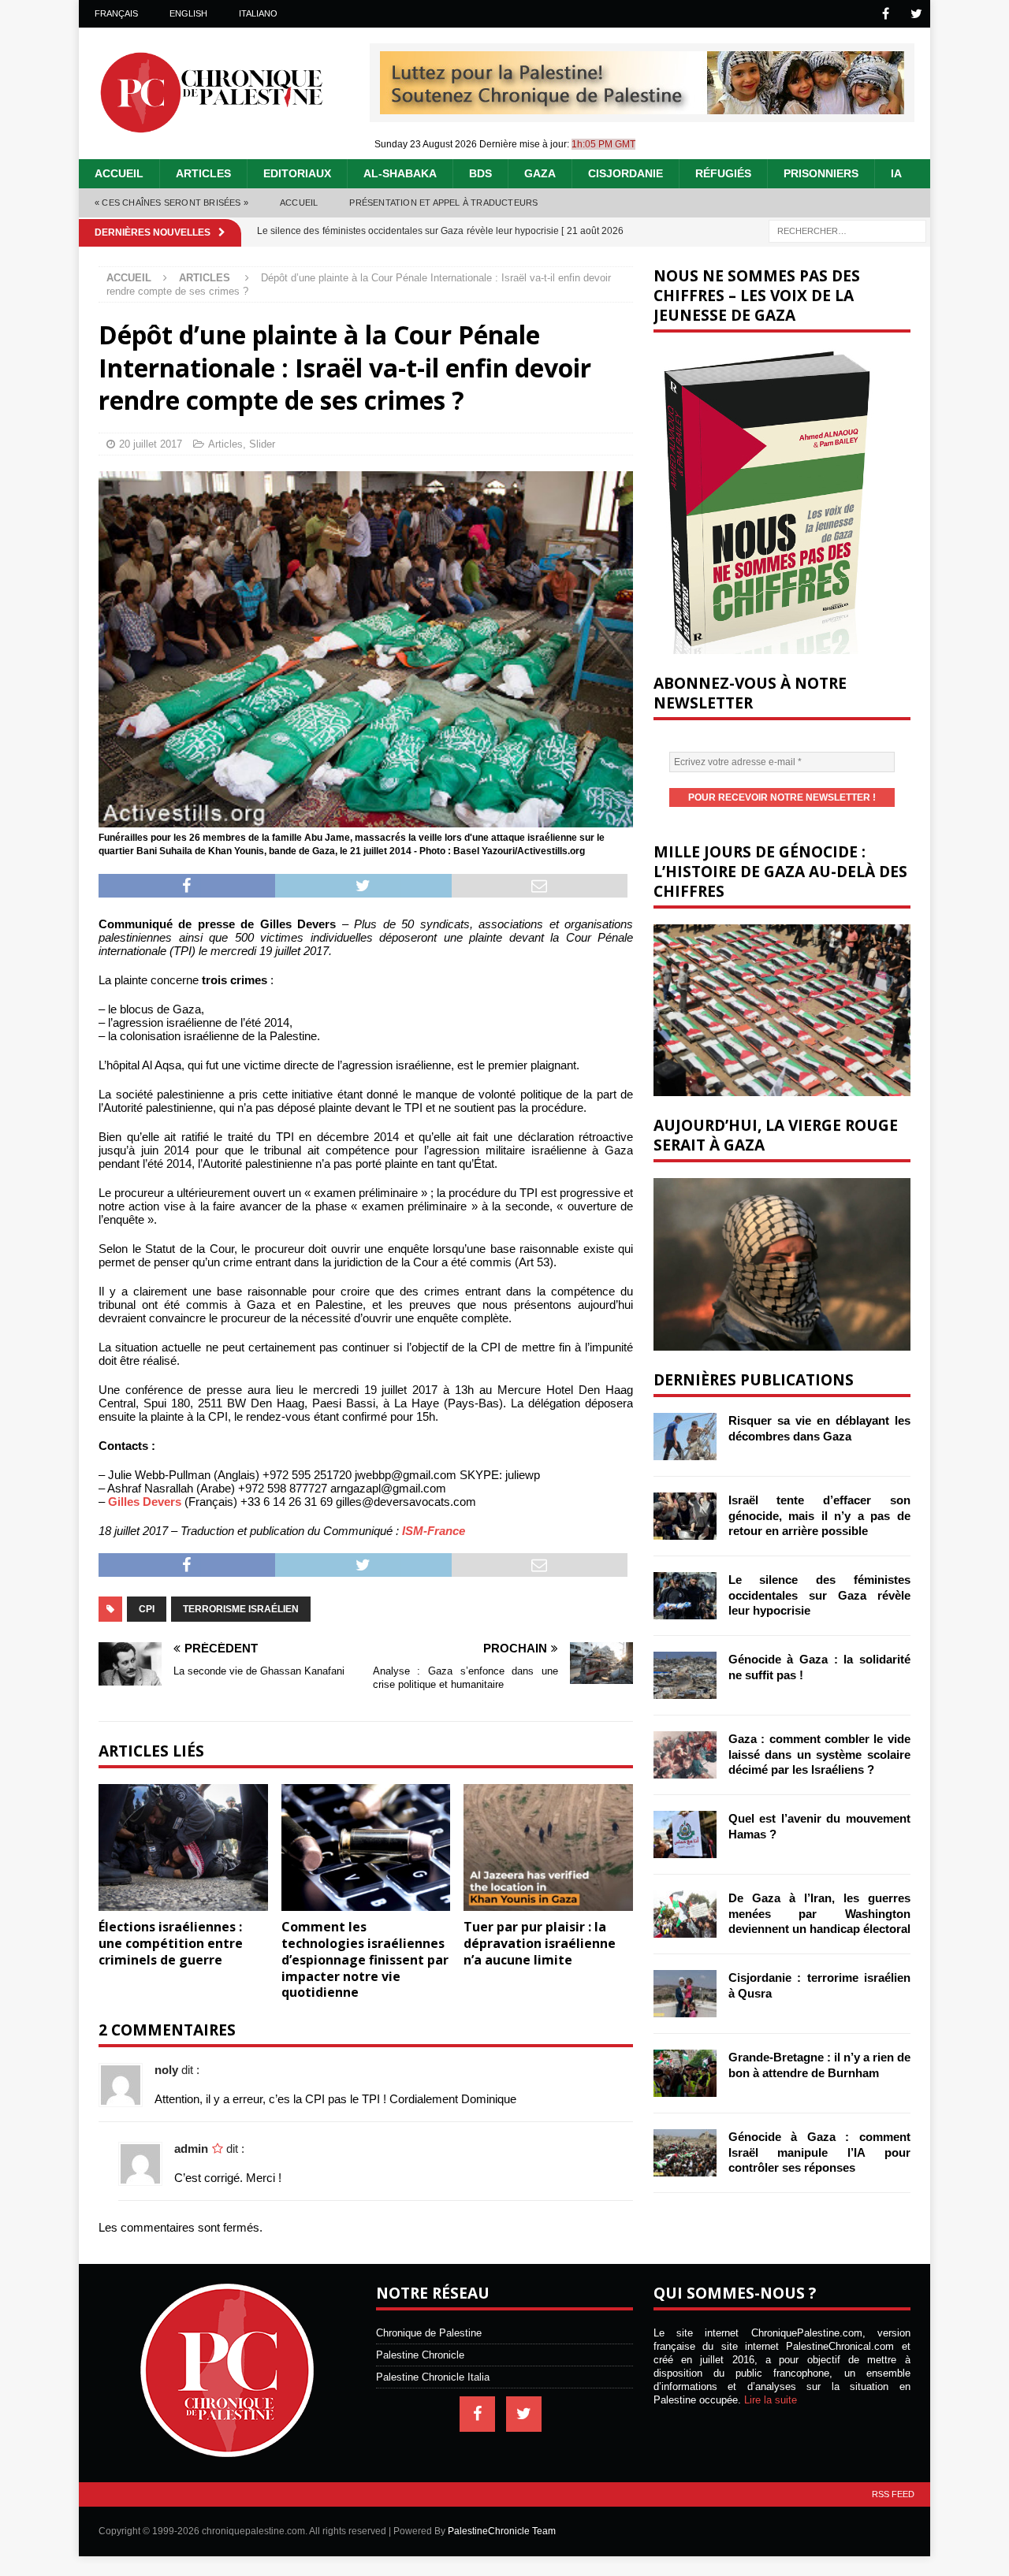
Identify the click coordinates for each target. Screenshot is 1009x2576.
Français (116, 13)
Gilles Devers (145, 1502)
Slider (262, 444)
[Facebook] (886, 14)
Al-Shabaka (400, 173)
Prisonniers (821, 173)
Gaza (540, 173)
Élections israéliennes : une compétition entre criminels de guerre (171, 1943)
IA (896, 173)
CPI (147, 1609)
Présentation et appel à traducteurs (443, 203)
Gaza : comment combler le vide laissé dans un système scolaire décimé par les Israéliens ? (819, 1754)
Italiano (258, 13)
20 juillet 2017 (151, 444)
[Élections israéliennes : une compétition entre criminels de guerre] (183, 1847)
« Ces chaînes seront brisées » (171, 203)
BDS (480, 173)
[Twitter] (916, 14)
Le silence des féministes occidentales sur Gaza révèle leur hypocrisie (819, 1595)
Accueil (119, 173)
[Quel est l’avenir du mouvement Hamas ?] (685, 1834)
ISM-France (434, 1531)
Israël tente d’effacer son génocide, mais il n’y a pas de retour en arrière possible (819, 1515)
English (188, 13)
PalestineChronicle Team (502, 2531)
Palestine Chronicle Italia (433, 2377)
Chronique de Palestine (429, 2333)
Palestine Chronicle (420, 2355)
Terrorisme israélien (241, 1609)
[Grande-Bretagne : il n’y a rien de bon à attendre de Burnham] (685, 2073)
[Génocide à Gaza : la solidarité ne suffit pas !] (685, 1675)
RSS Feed (893, 2494)
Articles (203, 173)
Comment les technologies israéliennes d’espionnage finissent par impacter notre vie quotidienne (365, 1959)
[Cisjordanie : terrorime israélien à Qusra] (685, 1994)
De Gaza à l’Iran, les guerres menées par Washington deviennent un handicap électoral (819, 1913)
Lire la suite (771, 2400)
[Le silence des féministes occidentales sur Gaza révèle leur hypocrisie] (685, 1596)
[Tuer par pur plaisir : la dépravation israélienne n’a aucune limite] (548, 1847)
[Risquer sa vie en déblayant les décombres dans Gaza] (685, 1437)
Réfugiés (723, 173)
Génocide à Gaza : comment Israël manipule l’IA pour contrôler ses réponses (819, 2152)
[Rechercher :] (847, 230)
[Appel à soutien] (642, 108)
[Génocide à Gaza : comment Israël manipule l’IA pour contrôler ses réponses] (685, 2153)
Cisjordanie (626, 173)
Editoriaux (297, 173)
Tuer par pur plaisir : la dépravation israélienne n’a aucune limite (540, 1943)
